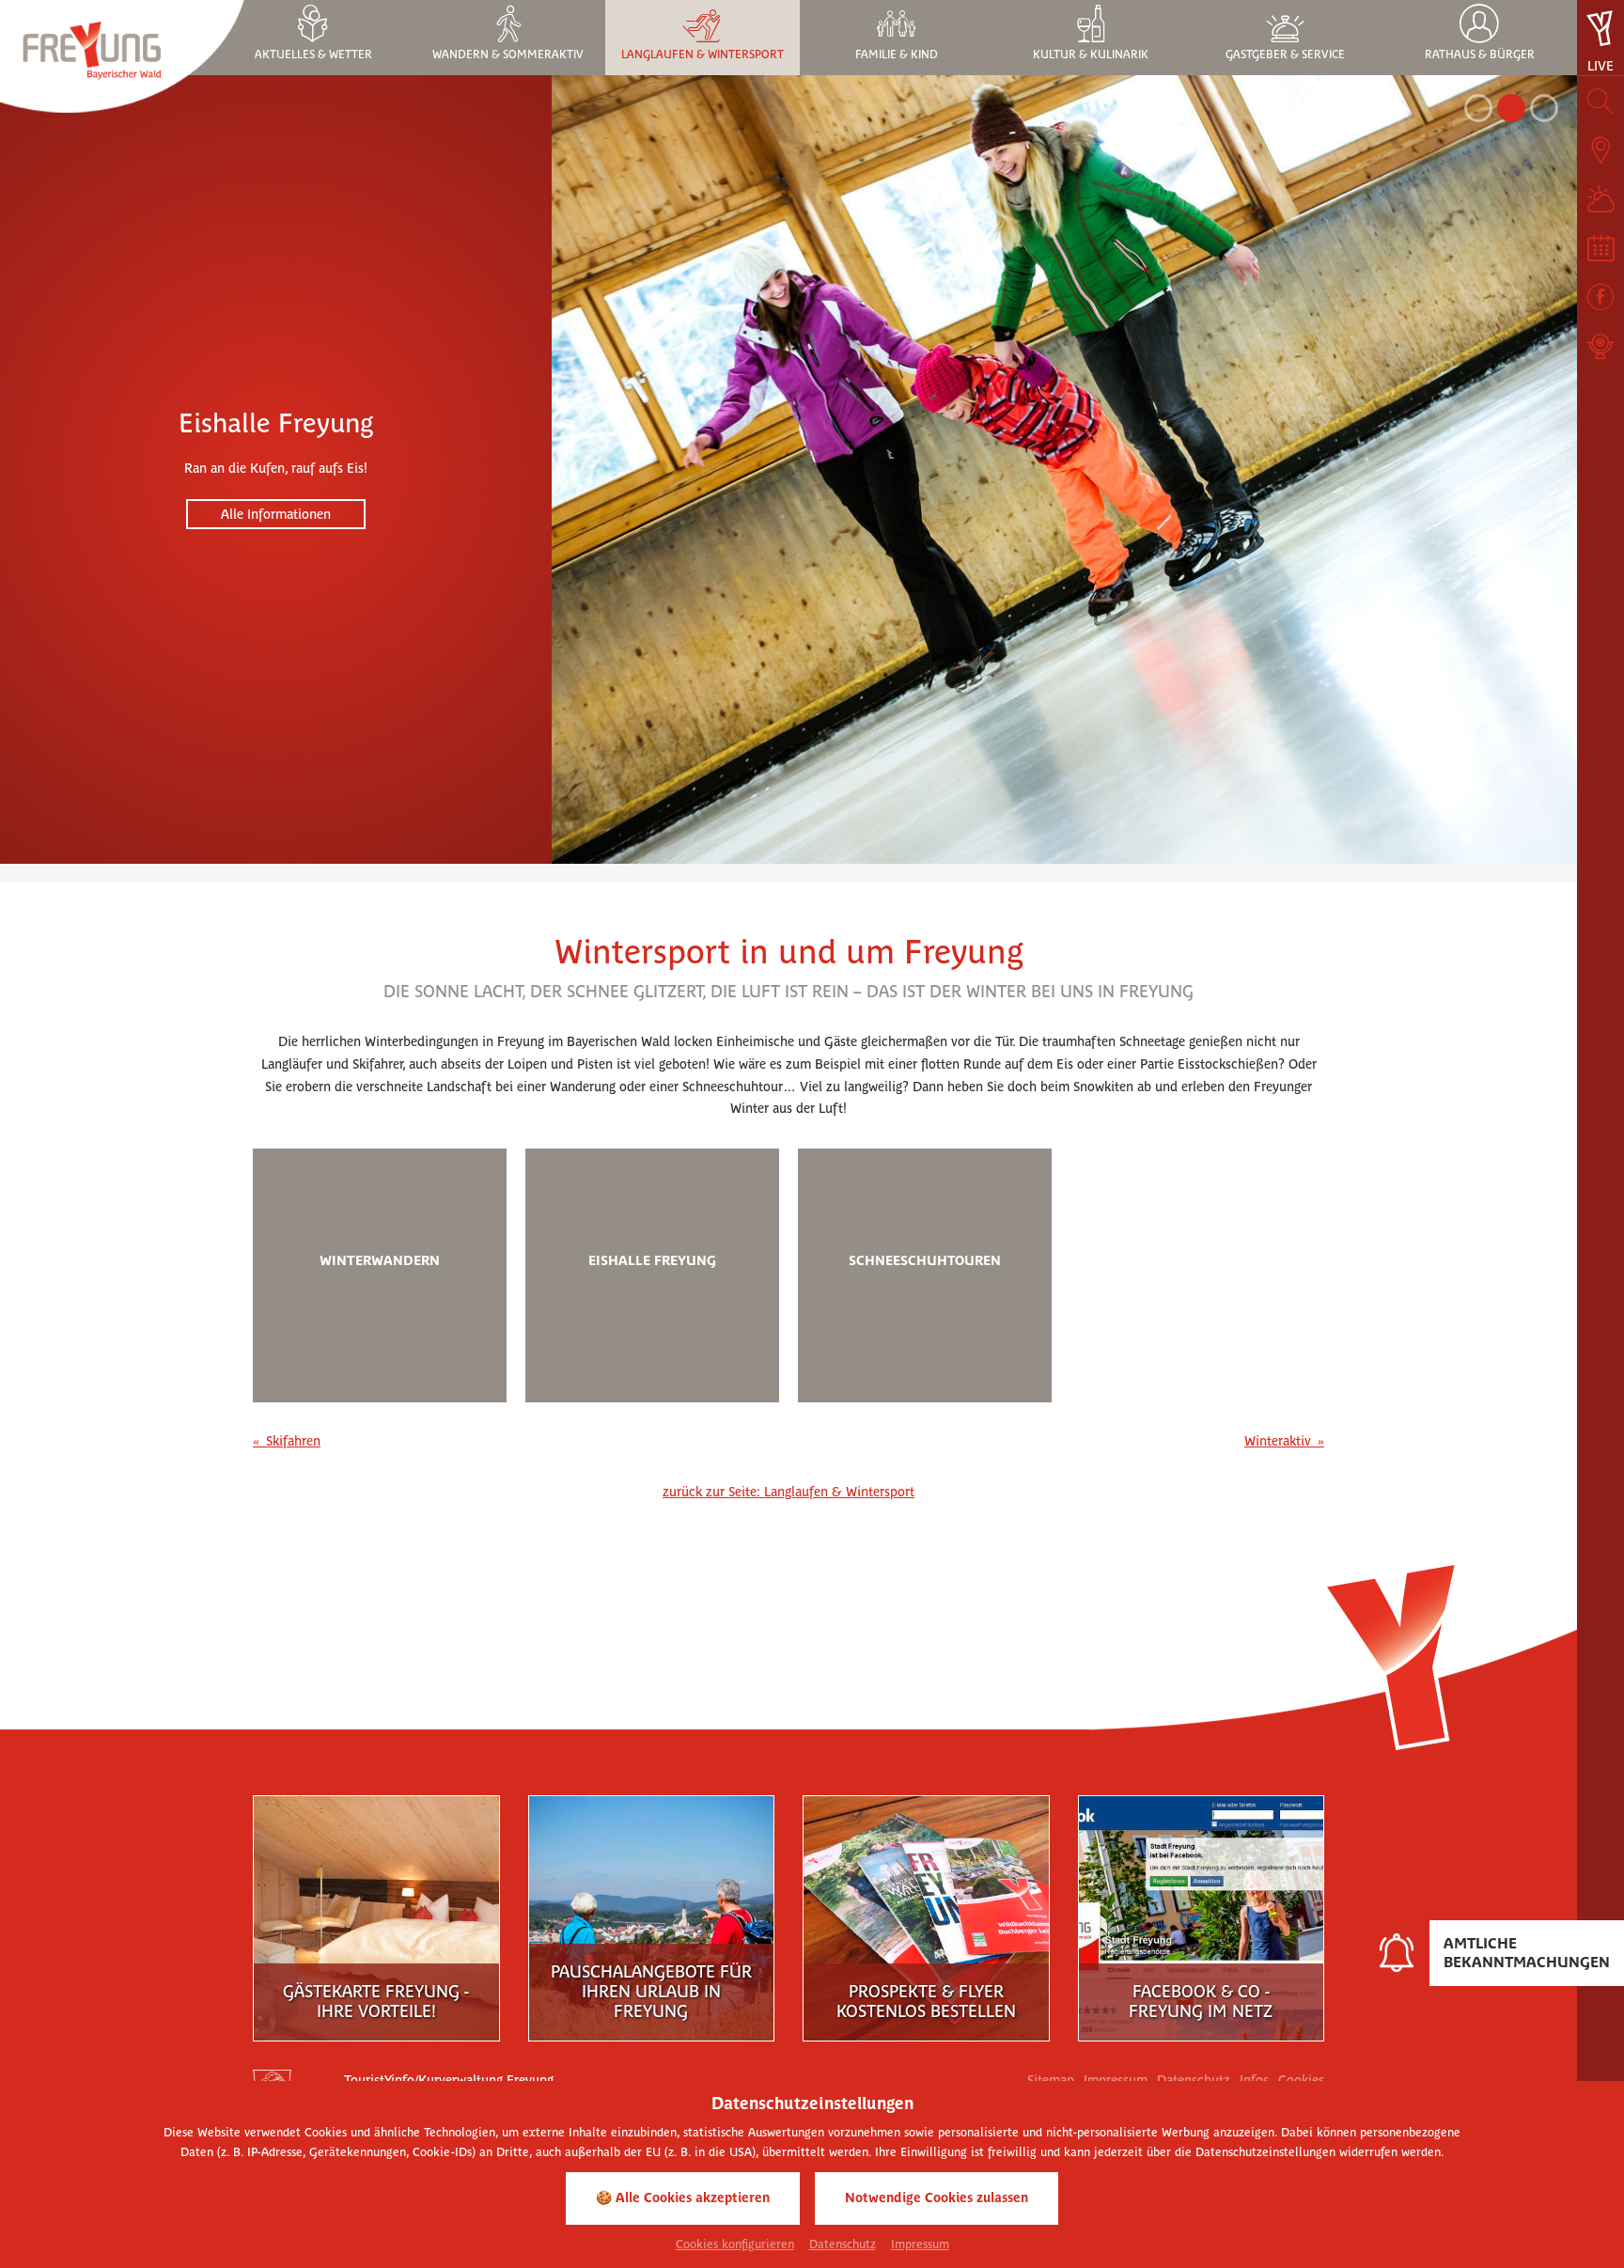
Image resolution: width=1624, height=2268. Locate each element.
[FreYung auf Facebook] (1601, 297)
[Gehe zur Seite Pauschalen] (651, 1913)
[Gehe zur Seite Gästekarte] (376, 1913)
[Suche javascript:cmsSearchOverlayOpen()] (1601, 102)
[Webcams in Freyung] (1601, 346)
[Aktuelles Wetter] (1601, 199)
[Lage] (1601, 150)
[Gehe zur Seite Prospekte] (926, 1913)
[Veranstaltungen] (1601, 248)
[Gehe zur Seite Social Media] (1201, 1913)
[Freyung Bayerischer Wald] (122, 55)
